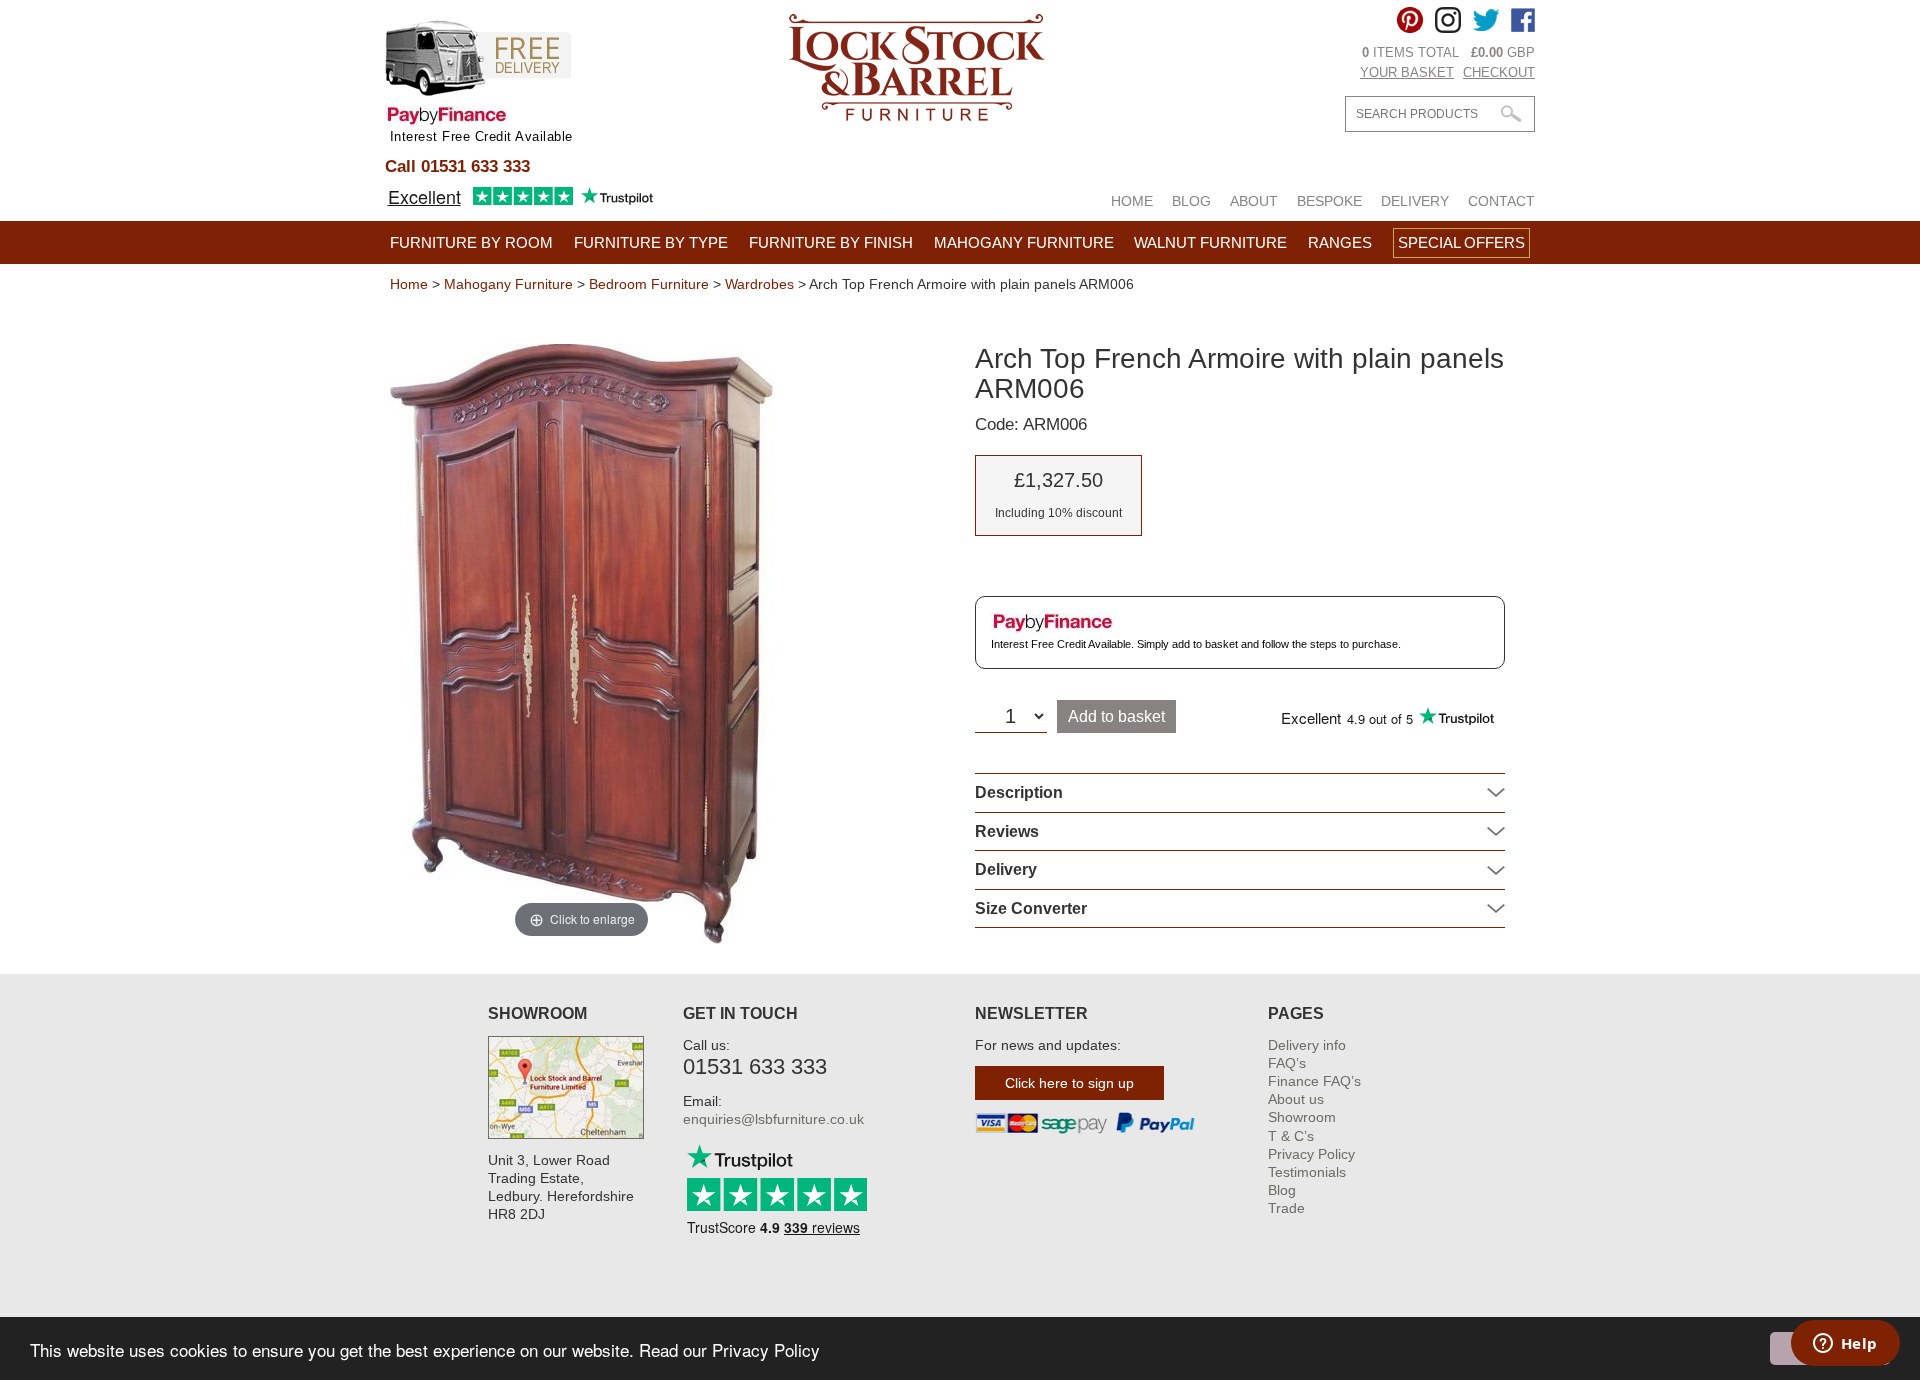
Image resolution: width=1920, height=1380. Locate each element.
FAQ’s (1287, 1063)
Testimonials (1307, 1172)
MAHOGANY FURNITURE (1024, 242)
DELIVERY (1415, 201)
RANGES (1340, 242)
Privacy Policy (1311, 1154)
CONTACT (1501, 201)
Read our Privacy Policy (729, 1349)
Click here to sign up (1069, 1083)
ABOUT (1254, 201)
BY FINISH (831, 242)
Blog (1282, 1190)
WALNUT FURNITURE (1210, 242)
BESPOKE (1329, 201)
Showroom (1302, 1117)
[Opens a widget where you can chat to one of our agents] (1845, 1345)
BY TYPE (651, 242)
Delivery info (1307, 1045)
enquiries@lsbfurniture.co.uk (773, 1119)
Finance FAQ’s (1314, 1081)
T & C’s (1291, 1136)
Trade (1286, 1208)
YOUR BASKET (1407, 72)
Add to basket (1116, 716)
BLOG (1191, 201)
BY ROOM (471, 242)
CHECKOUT (1499, 72)
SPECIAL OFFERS (1461, 242)
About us (1296, 1099)
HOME (1132, 201)
